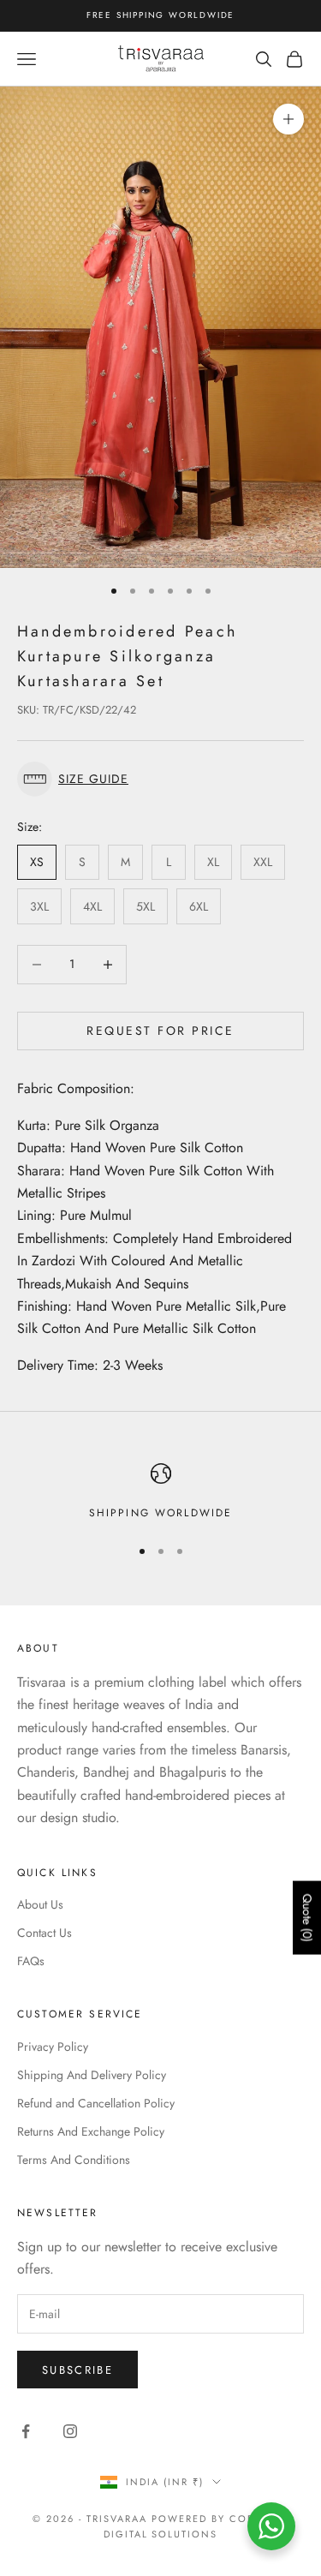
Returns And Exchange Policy (91, 2131)
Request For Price (160, 1031)
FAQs (31, 1961)
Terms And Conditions (74, 2160)
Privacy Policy (53, 2047)
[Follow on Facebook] (26, 2431)
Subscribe (77, 2370)
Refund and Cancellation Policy (96, 2103)
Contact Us (45, 1933)
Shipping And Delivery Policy (92, 2075)
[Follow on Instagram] (70, 2431)
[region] (160, 1492)
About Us (40, 1904)
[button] (160, 779)
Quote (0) (307, 1918)
